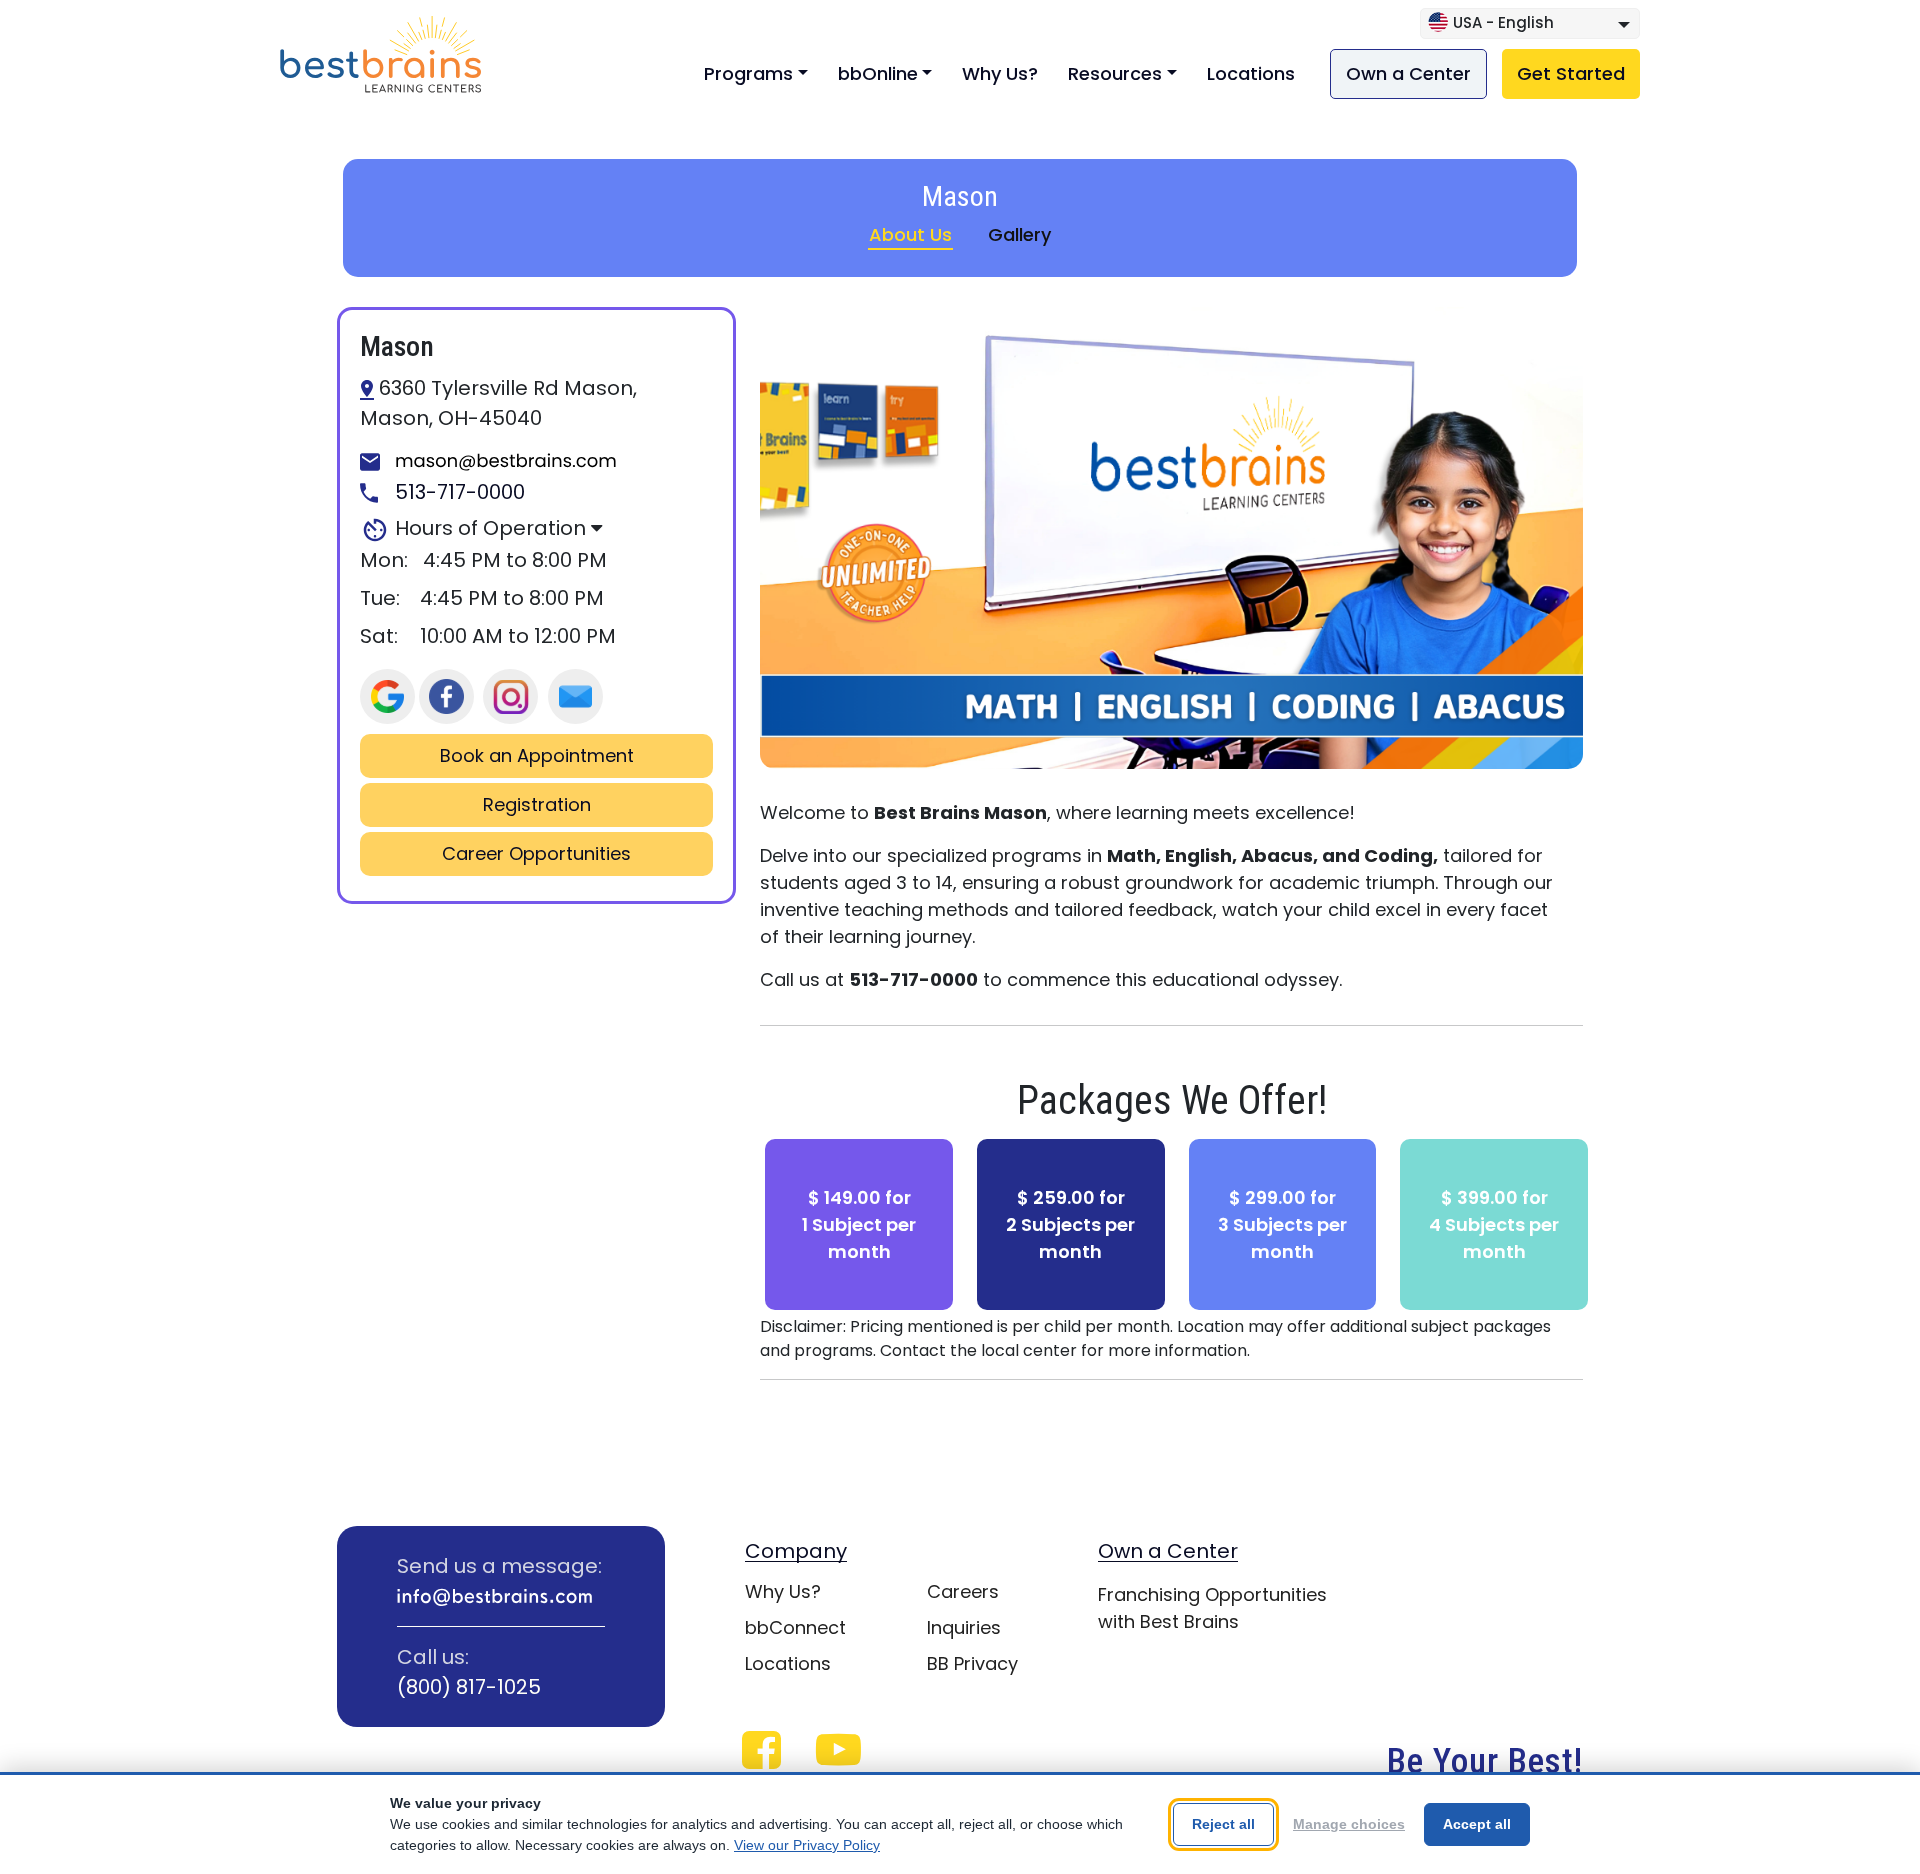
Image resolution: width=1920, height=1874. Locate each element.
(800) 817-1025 (469, 1687)
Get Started (1571, 73)
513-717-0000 (457, 493)
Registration (537, 805)
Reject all (1223, 1824)
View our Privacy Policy (807, 1845)
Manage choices (1349, 1824)
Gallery (1019, 234)
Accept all (1477, 1824)
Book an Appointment (537, 756)
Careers (963, 1591)
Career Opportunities (536, 854)
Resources (1115, 73)
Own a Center (1408, 73)
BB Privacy (972, 1663)
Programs (748, 73)
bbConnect (795, 1627)
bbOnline (878, 73)
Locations (1251, 73)
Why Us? (1000, 73)
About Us (910, 234)
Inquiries (964, 1627)
